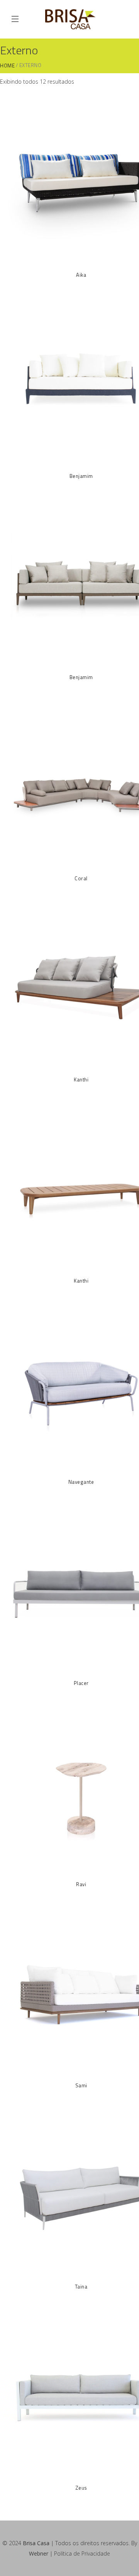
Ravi (81, 1884)
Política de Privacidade (82, 2553)
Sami (81, 2085)
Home (7, 66)
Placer (81, 1683)
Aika (81, 275)
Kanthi (81, 1079)
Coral (81, 878)
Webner (39, 2553)
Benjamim (81, 476)
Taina (81, 2287)
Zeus (81, 2488)
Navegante (81, 1482)
